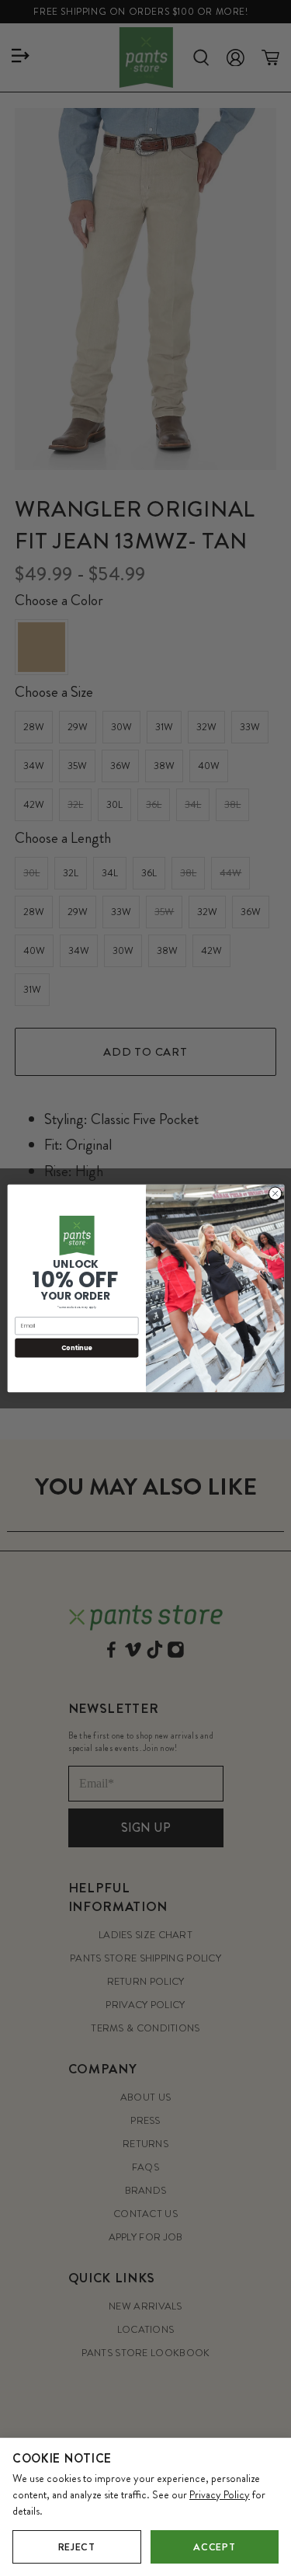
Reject (77, 2547)
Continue (76, 1347)
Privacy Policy (220, 2494)
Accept (214, 2547)
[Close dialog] (275, 1193)
